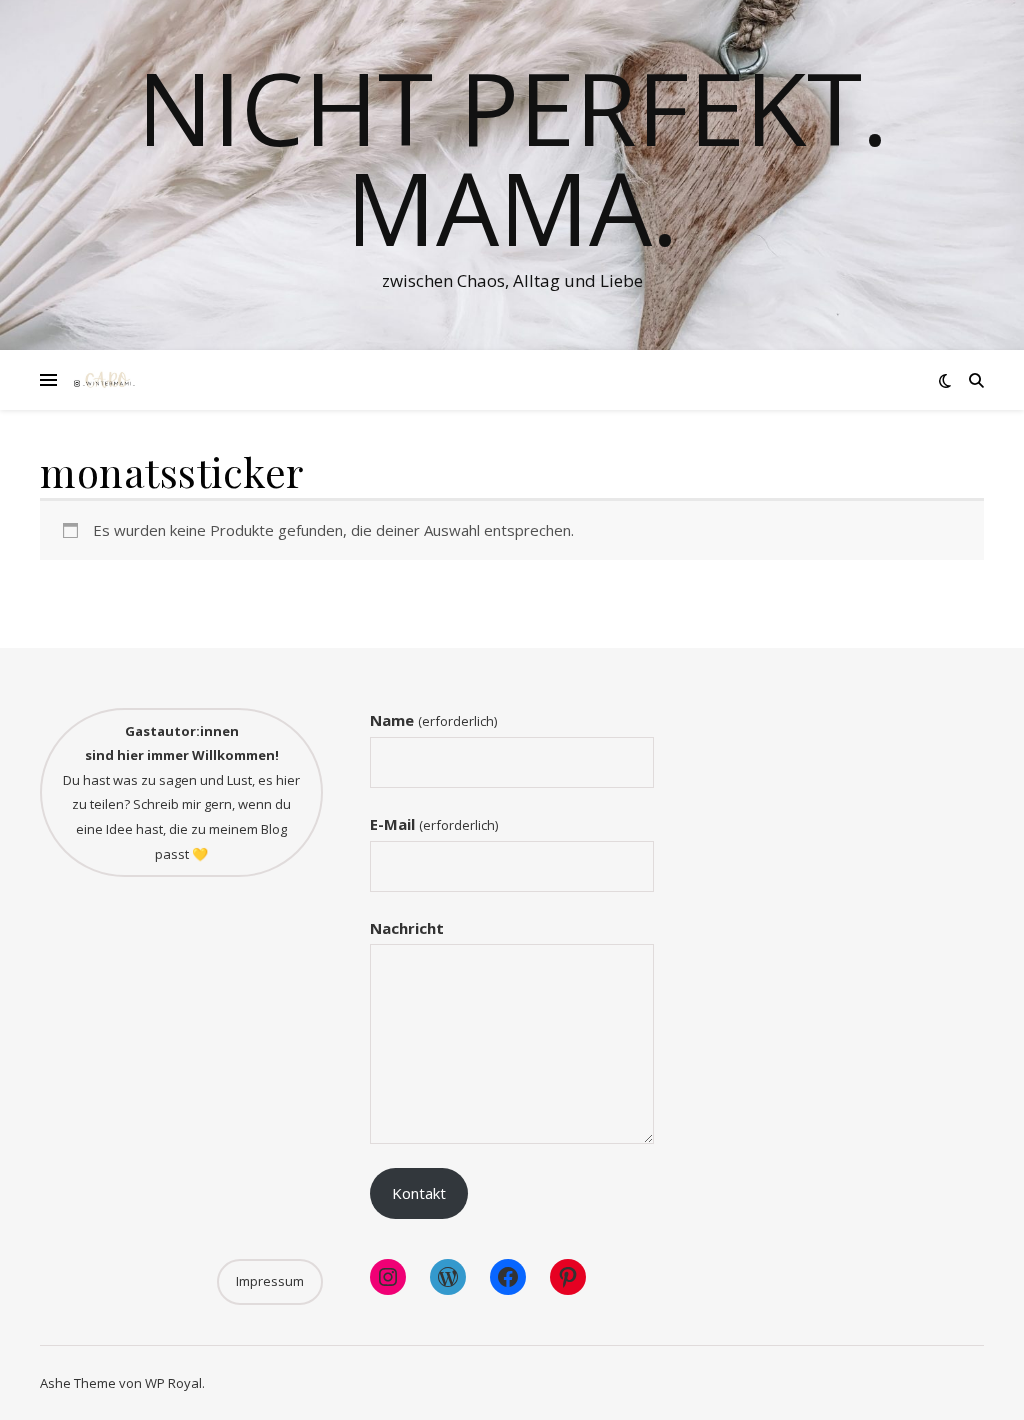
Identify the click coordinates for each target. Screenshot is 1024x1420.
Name (433, 720)
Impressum (270, 1281)
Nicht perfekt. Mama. (512, 157)
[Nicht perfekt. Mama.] (105, 380)
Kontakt (419, 1193)
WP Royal (173, 1383)
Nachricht (407, 928)
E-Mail (433, 824)
